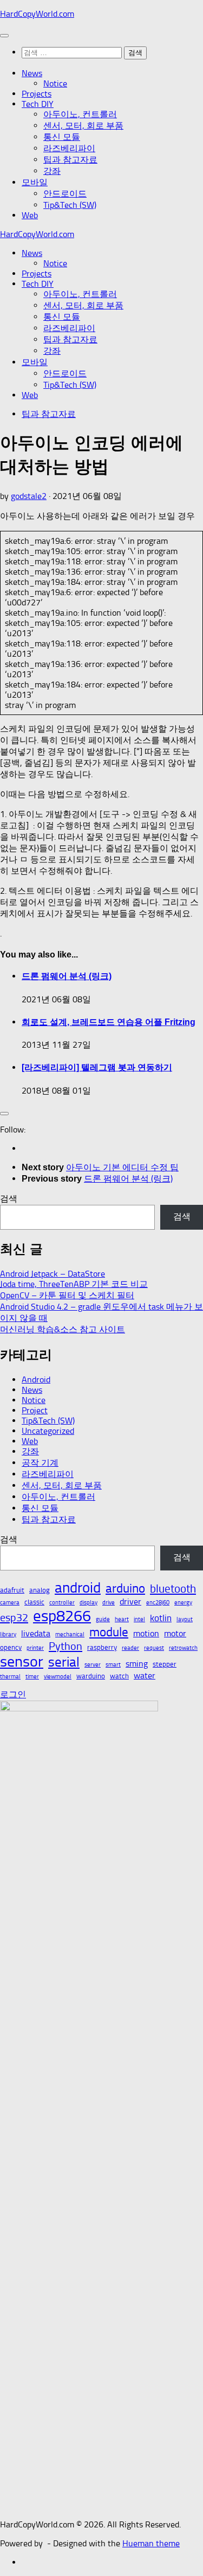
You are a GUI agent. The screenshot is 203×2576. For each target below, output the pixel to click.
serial (64, 1662)
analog (40, 1590)
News (32, 73)
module (109, 1632)
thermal (10, 1677)
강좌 (52, 171)
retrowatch (183, 1648)
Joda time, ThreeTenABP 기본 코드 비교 (74, 1284)
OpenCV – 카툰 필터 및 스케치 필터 (67, 1295)
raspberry (102, 1647)
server (93, 1665)
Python (66, 1646)
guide (103, 1619)
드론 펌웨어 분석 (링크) (67, 976)
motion (146, 1633)
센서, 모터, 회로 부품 (83, 126)
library (8, 1634)
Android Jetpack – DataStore (53, 1274)
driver (130, 1601)
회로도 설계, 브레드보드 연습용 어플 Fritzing (109, 1022)
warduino (91, 1676)
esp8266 (62, 1616)
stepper (165, 1664)
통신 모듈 (62, 137)
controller (62, 1603)
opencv (11, 1647)
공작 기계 (40, 1463)
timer (32, 1677)
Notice (55, 83)
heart (122, 1619)
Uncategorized (48, 1431)
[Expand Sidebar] (4, 1114)
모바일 (35, 182)
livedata (36, 1633)
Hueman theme (151, 2543)
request (154, 1648)
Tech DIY (38, 104)
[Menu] (4, 36)
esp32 (14, 1617)
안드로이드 (65, 194)
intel (139, 1619)
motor (175, 1633)
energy (183, 1603)
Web (30, 215)
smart (113, 1665)
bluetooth (173, 1589)
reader (130, 1648)
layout (185, 1619)
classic (34, 1602)
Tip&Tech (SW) (70, 205)
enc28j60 (158, 1603)
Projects (37, 94)
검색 (9, 1199)
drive (109, 1603)
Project (35, 1410)
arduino (125, 1589)
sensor (22, 1661)
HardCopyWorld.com (37, 14)
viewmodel (58, 1677)
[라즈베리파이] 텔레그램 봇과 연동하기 (97, 1067)
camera (10, 1603)
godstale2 (29, 496)
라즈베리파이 (69, 148)
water (145, 1675)
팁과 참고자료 (70, 160)
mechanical (70, 1634)
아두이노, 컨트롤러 (80, 114)
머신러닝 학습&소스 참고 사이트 (63, 1329)
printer (35, 1648)
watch (119, 1676)
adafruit (12, 1590)
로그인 (13, 1694)
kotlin (161, 1618)
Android (36, 1380)
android (78, 1588)
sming (137, 1664)
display (89, 1603)
